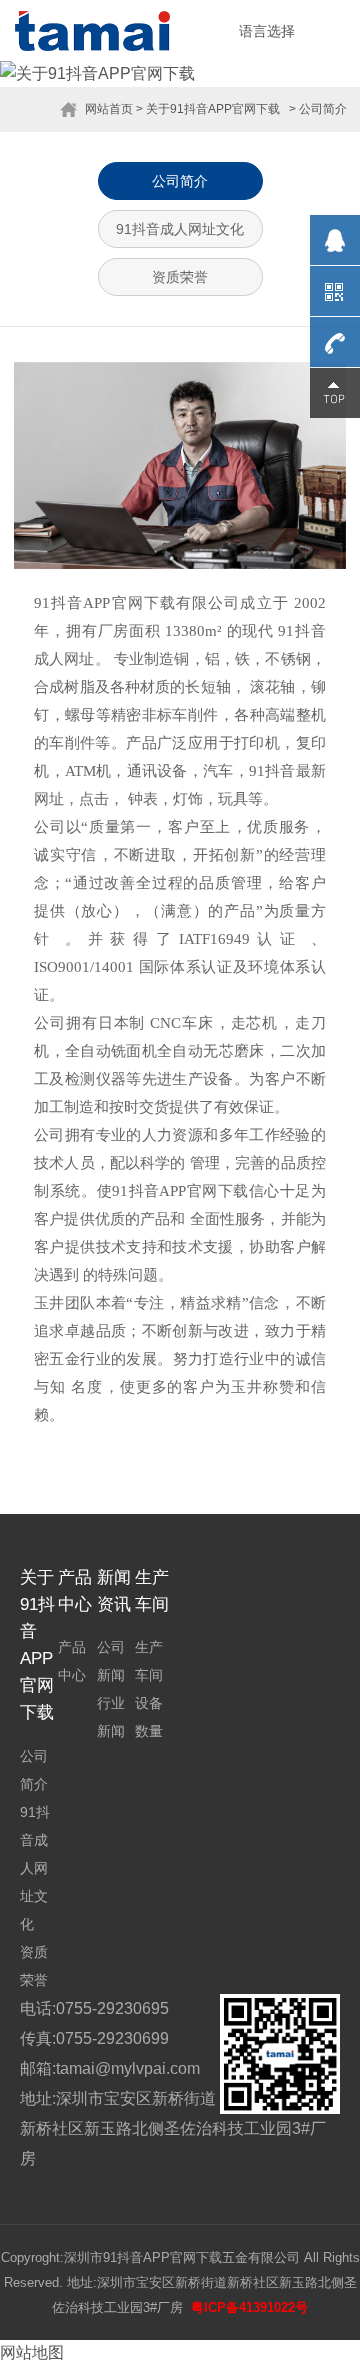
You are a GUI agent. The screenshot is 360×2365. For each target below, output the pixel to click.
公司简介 (180, 181)
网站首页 (109, 109)
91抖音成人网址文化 (180, 229)
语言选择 (267, 31)
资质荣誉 (180, 277)
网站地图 (32, 2352)
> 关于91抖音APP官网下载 (208, 109)
